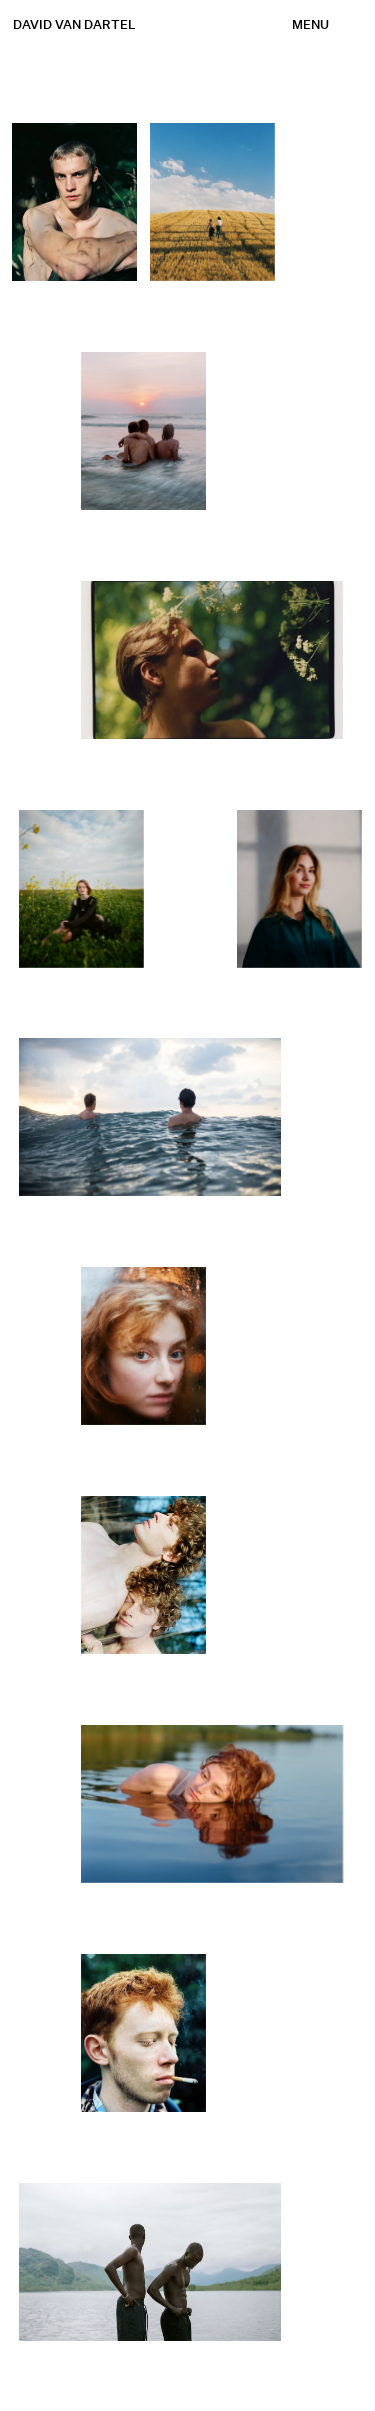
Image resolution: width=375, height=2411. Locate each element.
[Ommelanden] (81, 888)
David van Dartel (74, 25)
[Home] (281, 1575)
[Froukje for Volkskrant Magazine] (144, 1346)
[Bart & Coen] (144, 1575)
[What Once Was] (212, 202)
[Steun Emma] (299, 888)
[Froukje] (213, 1804)
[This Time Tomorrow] (144, 431)
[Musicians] (144, 2033)
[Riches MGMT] (75, 202)
